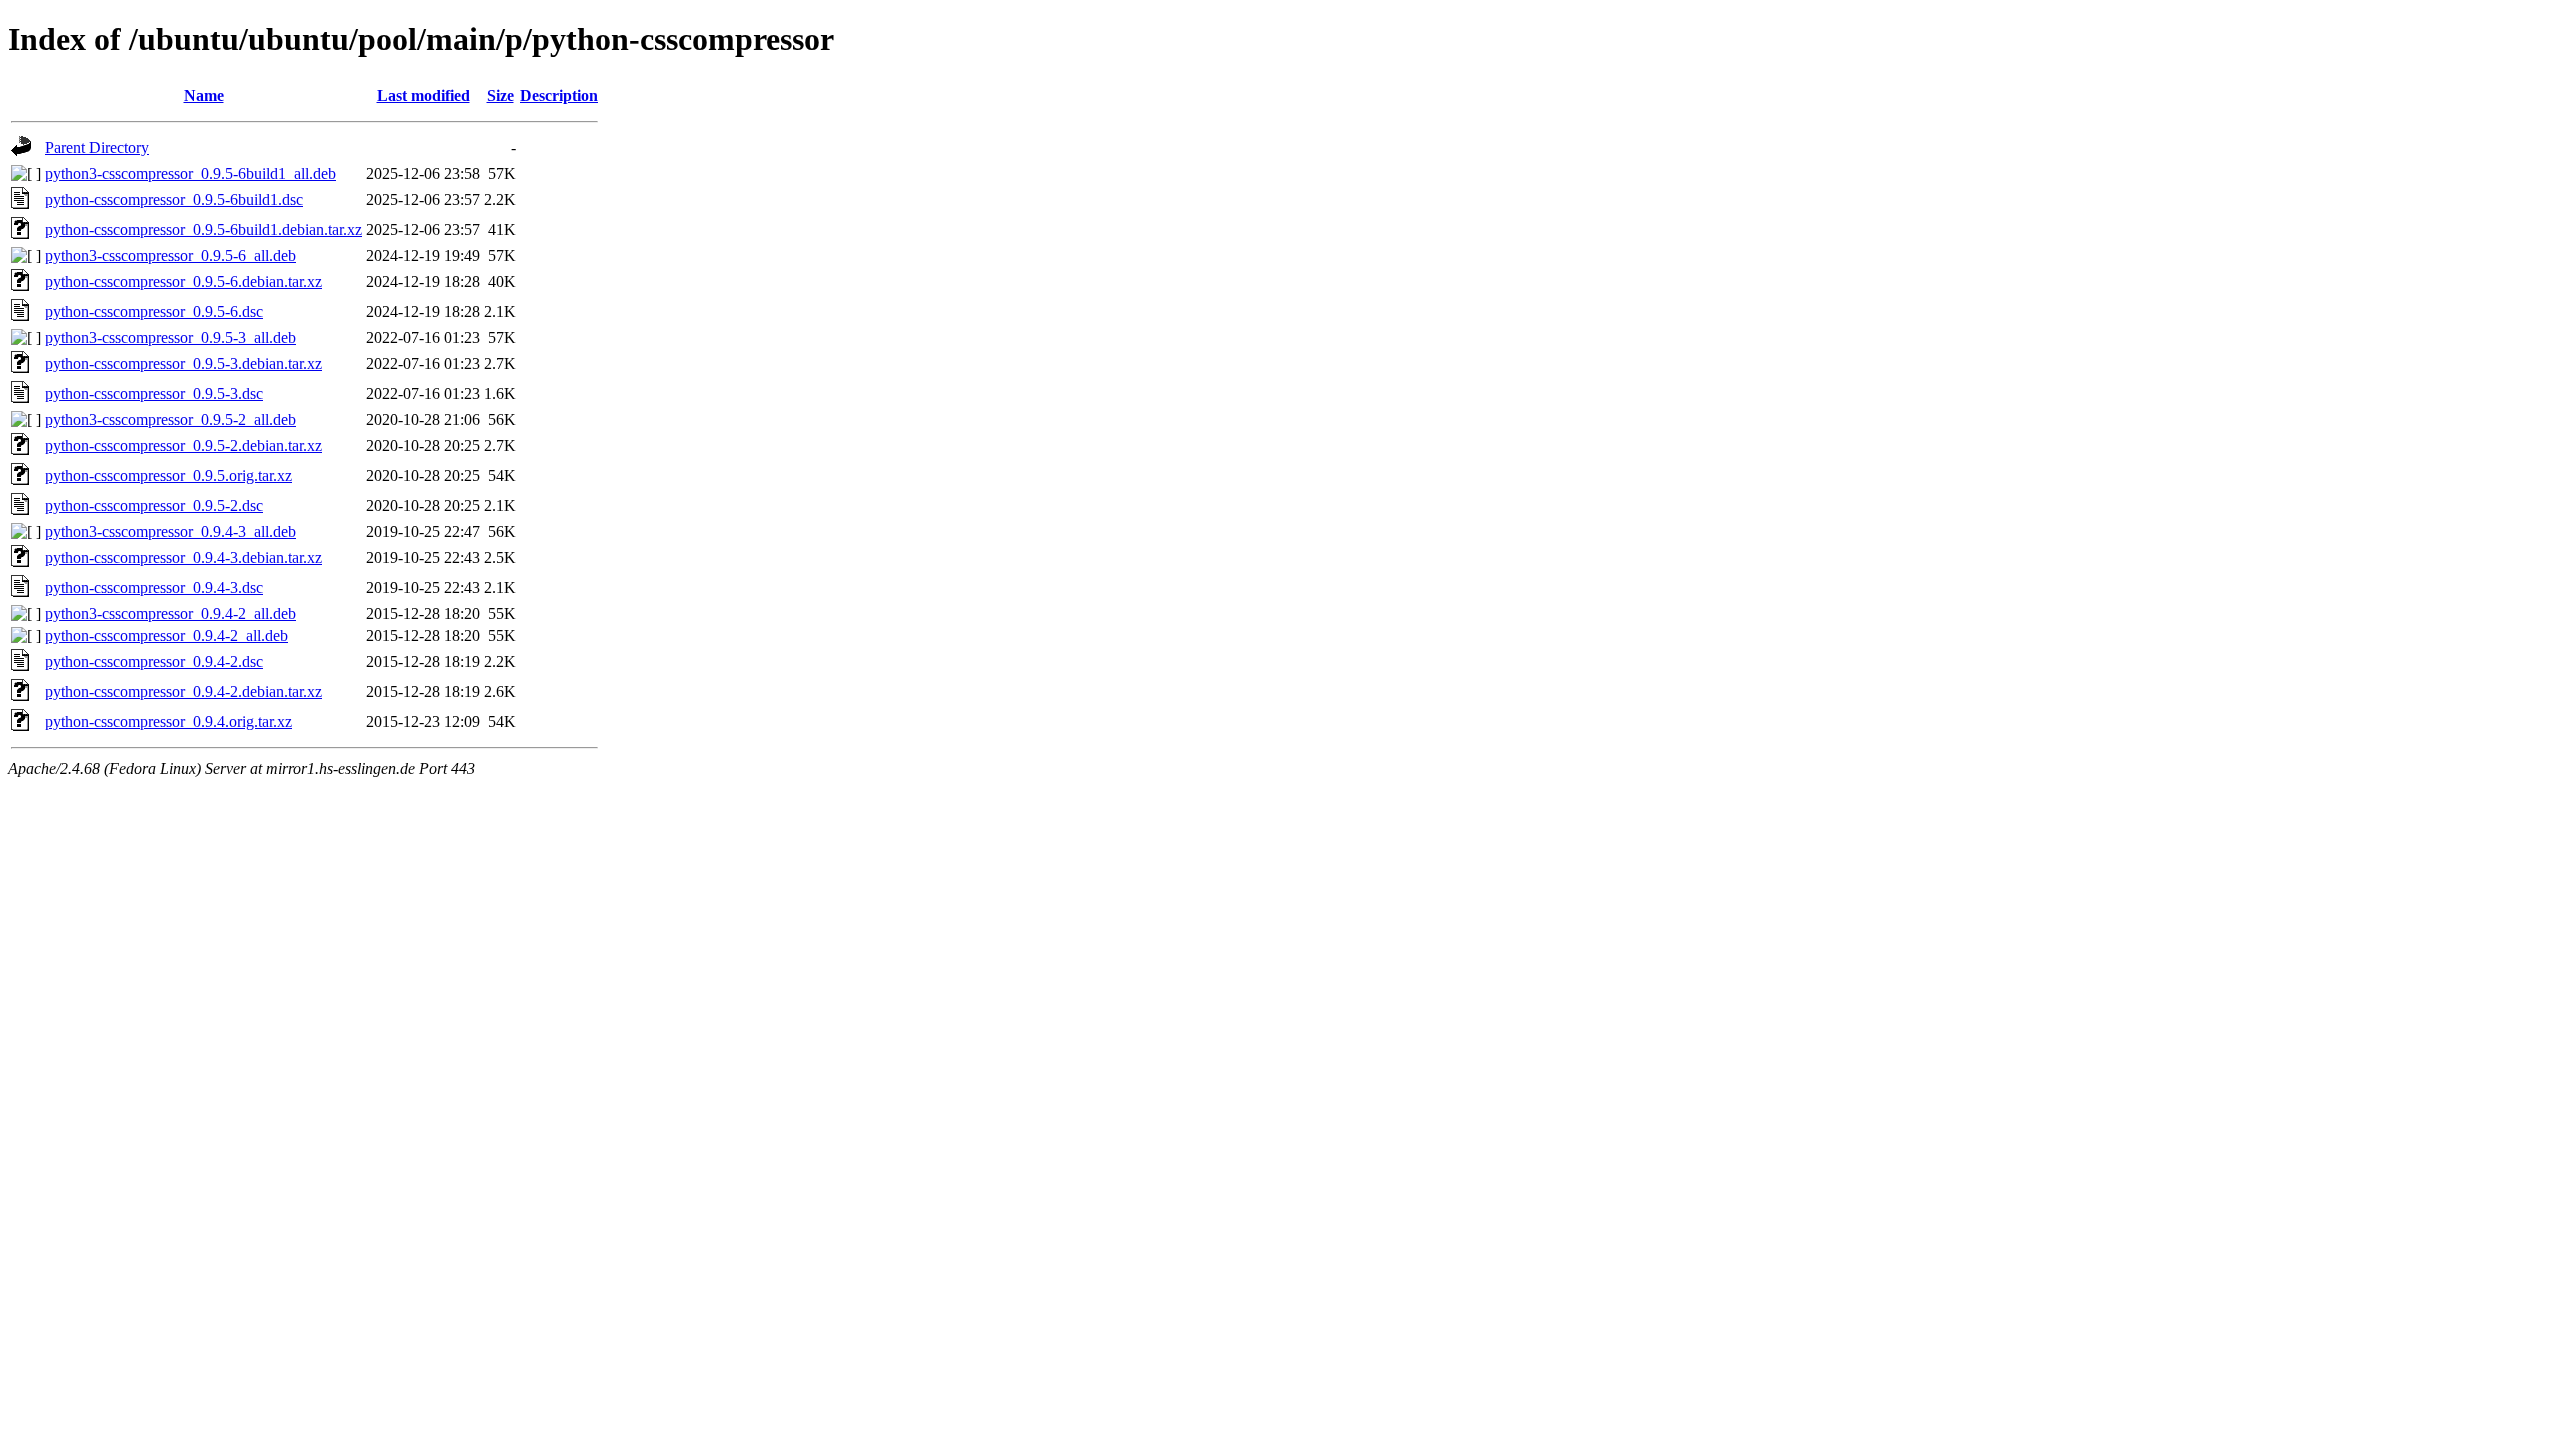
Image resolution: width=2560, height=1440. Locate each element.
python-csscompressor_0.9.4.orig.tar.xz (168, 721)
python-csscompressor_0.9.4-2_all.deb (166, 635)
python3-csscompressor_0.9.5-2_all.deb (170, 419)
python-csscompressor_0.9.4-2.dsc (154, 661)
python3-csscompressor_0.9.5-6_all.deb (170, 255)
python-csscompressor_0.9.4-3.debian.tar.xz (183, 557)
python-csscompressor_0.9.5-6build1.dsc (174, 199)
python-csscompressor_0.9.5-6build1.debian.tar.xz (203, 229)
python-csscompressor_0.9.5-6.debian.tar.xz (183, 281)
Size (500, 95)
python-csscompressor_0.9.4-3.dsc (154, 587)
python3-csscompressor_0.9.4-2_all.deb (170, 613)
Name (204, 95)
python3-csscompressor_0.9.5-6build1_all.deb (190, 173)
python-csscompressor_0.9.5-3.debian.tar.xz (183, 363)
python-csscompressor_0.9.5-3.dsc (154, 393)
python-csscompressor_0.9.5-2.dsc (154, 505)
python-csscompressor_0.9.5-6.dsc (154, 311)
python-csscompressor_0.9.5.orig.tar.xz (168, 475)
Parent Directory (97, 147)
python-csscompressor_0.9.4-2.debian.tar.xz (183, 691)
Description (559, 95)
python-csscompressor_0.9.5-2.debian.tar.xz (183, 445)
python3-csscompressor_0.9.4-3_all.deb (170, 531)
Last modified (423, 95)
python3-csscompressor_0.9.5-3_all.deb (170, 337)
